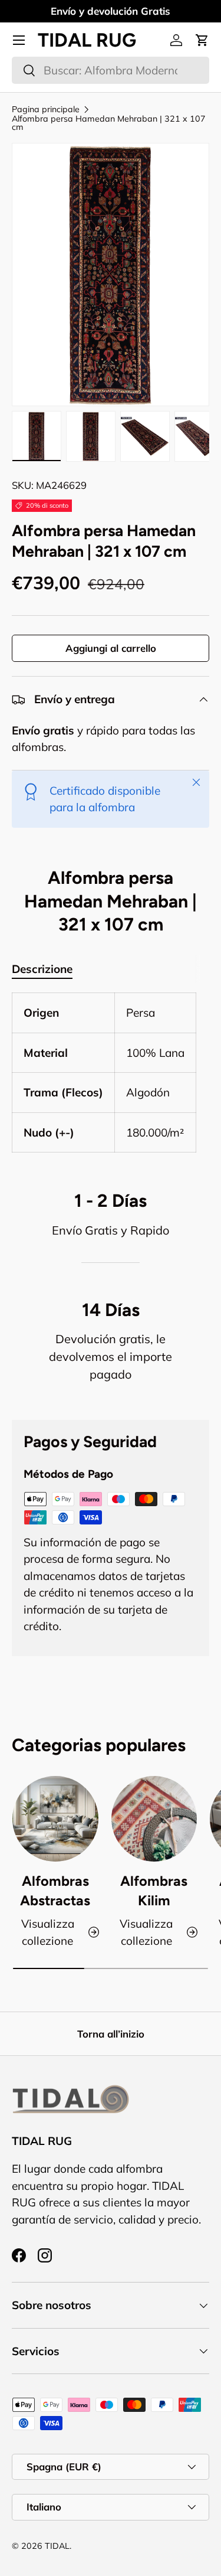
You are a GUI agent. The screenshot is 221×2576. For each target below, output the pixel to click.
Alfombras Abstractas (55, 1891)
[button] (202, 40)
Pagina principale (46, 109)
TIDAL (57, 2546)
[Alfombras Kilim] (154, 1819)
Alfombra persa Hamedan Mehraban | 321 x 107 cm (109, 123)
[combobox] (111, 70)
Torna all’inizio (111, 2034)
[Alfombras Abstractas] (55, 1819)
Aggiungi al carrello (111, 648)
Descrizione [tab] (42, 969)
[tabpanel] (111, 1072)
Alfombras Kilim (154, 1891)
